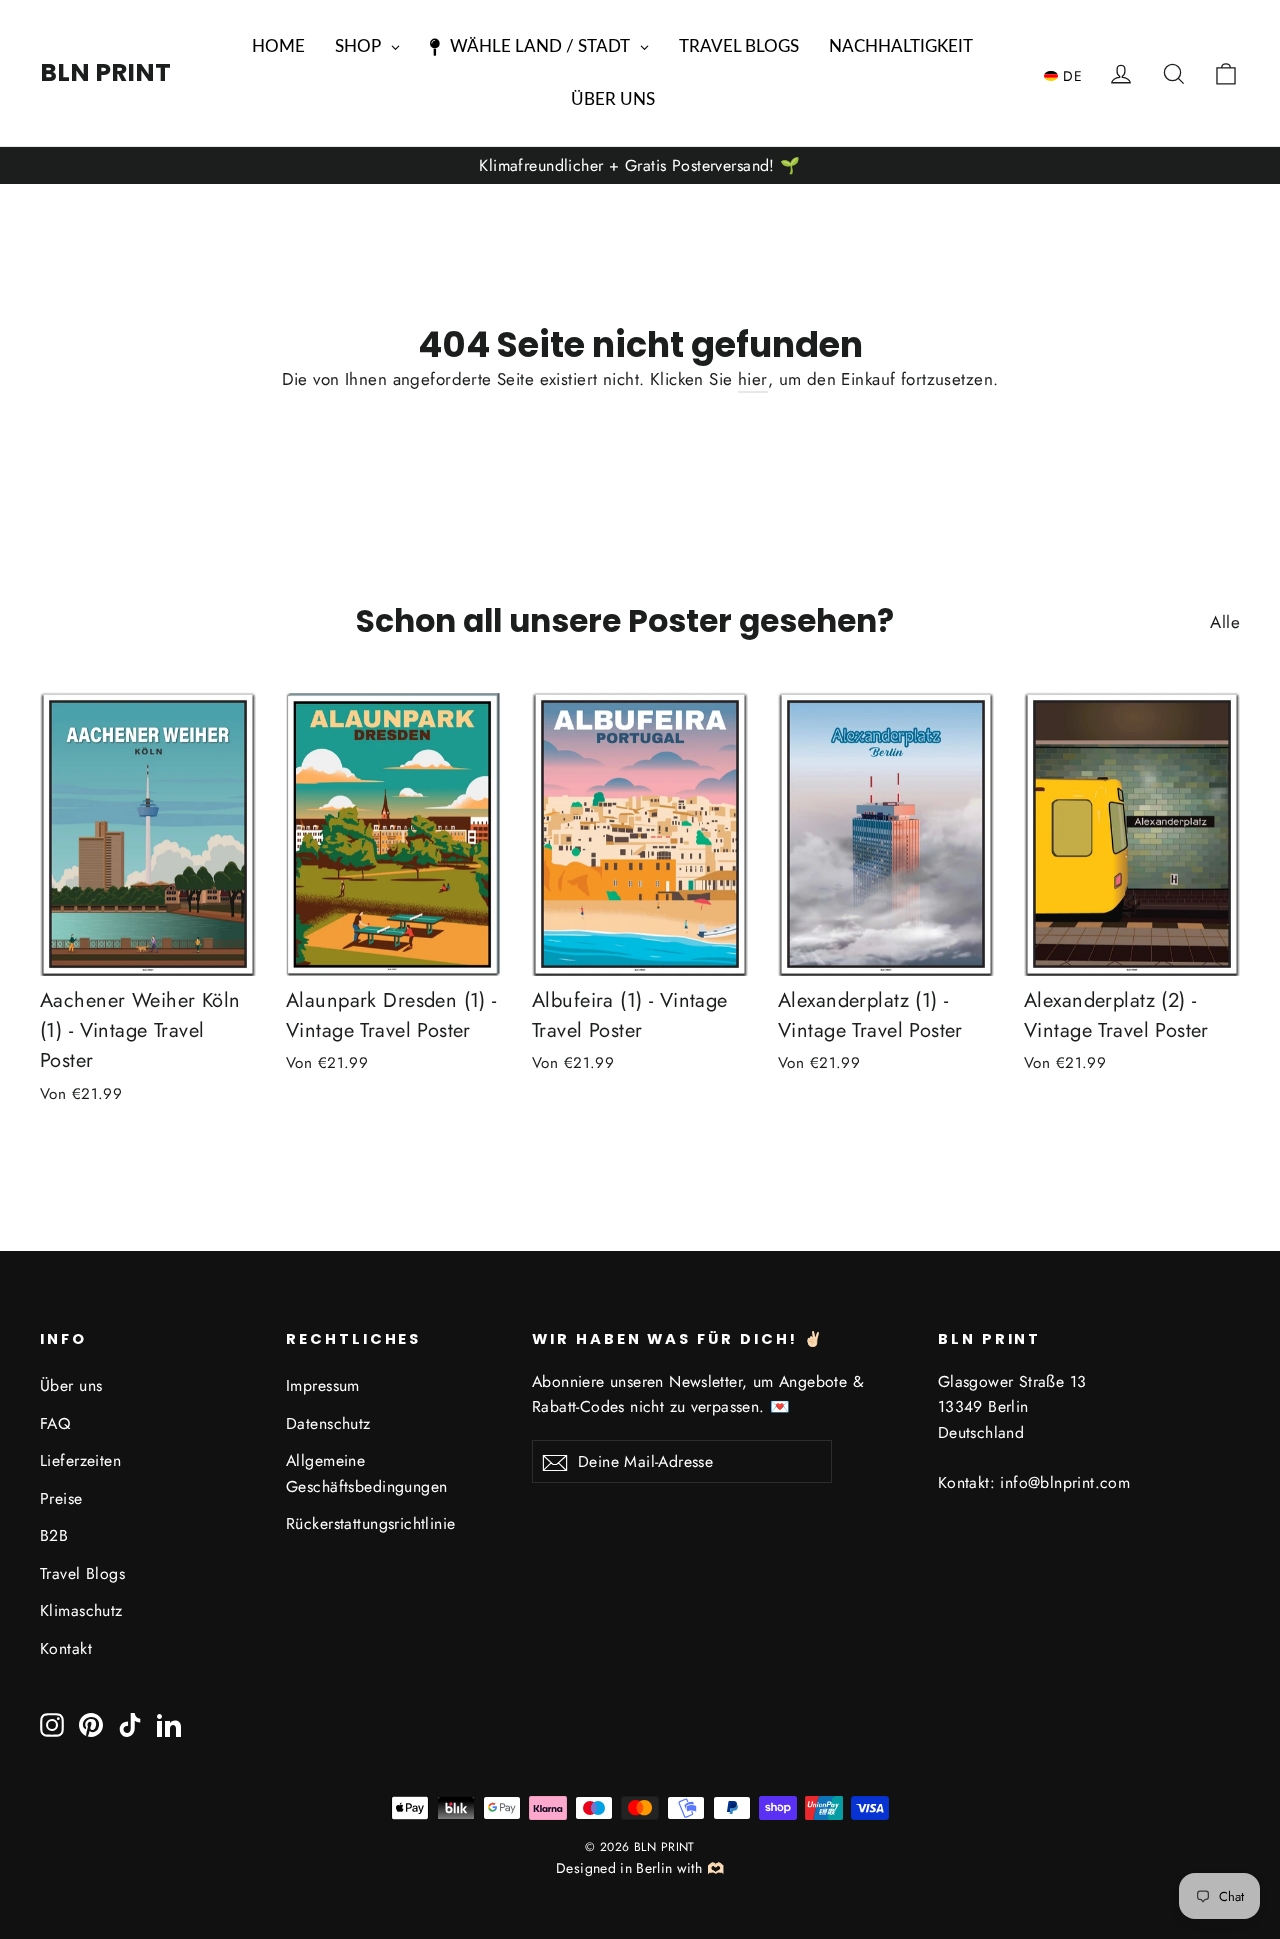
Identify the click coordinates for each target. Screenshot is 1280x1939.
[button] (1068, 75)
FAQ (55, 1423)
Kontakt (66, 1648)
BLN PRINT (105, 72)
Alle (1225, 622)
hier (753, 379)
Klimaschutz (81, 1610)
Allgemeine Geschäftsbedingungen (367, 1473)
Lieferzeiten (80, 1460)
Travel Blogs (82, 1573)
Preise (61, 1498)
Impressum (323, 1385)
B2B (54, 1535)
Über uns (71, 1385)
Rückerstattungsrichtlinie (371, 1523)
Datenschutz (328, 1423)
